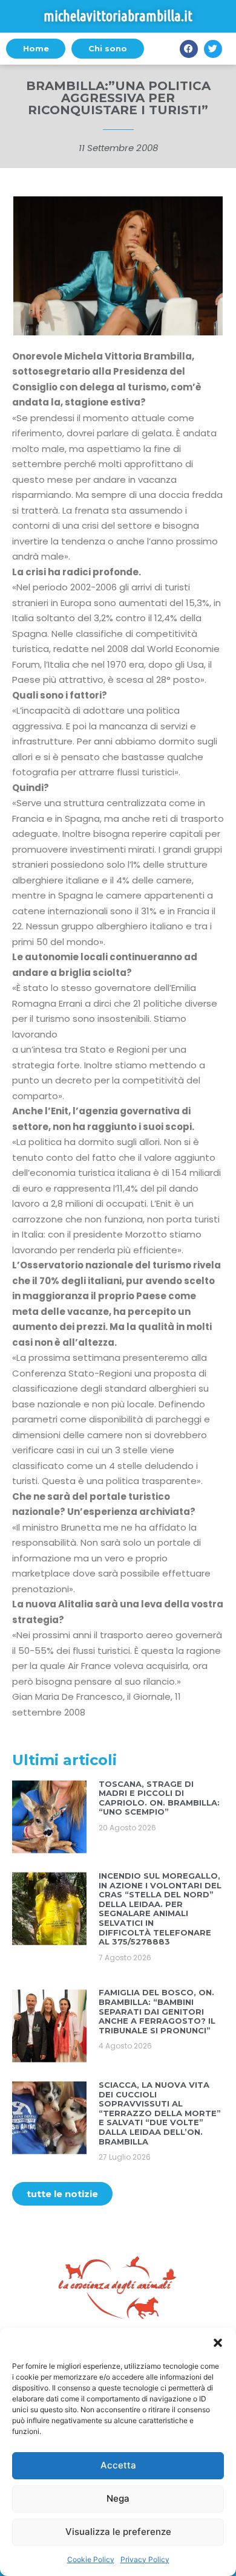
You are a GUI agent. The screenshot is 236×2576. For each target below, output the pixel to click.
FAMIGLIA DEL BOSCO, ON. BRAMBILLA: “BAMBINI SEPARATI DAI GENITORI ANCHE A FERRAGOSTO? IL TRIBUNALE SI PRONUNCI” (157, 2011)
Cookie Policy (91, 2559)
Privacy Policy (145, 2559)
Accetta (118, 2465)
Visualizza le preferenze (118, 2532)
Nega (118, 2498)
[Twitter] (213, 49)
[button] (218, 2343)
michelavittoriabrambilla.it (118, 16)
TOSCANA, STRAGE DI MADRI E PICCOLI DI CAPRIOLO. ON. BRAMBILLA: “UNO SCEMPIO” (159, 1798)
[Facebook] (189, 49)
